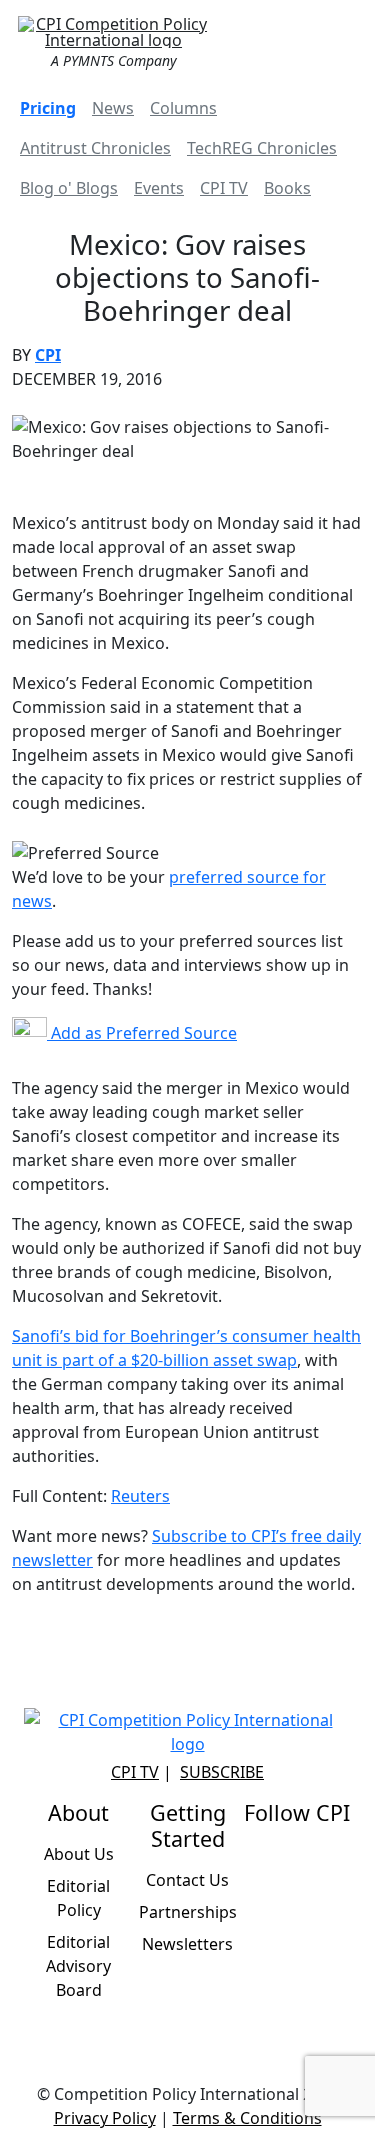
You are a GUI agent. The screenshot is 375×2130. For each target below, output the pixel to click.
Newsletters (187, 1944)
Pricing (48, 108)
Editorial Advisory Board (78, 1966)
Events (159, 188)
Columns (183, 108)
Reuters (140, 1496)
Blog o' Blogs (69, 188)
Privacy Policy (105, 2118)
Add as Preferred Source (142, 1033)
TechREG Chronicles (262, 148)
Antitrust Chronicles (95, 148)
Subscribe (222, 1772)
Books (287, 188)
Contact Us (187, 1880)
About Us (79, 1854)
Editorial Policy (78, 1898)
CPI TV (224, 188)
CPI (48, 355)
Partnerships (188, 1912)
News (113, 108)
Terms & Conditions (247, 2118)
